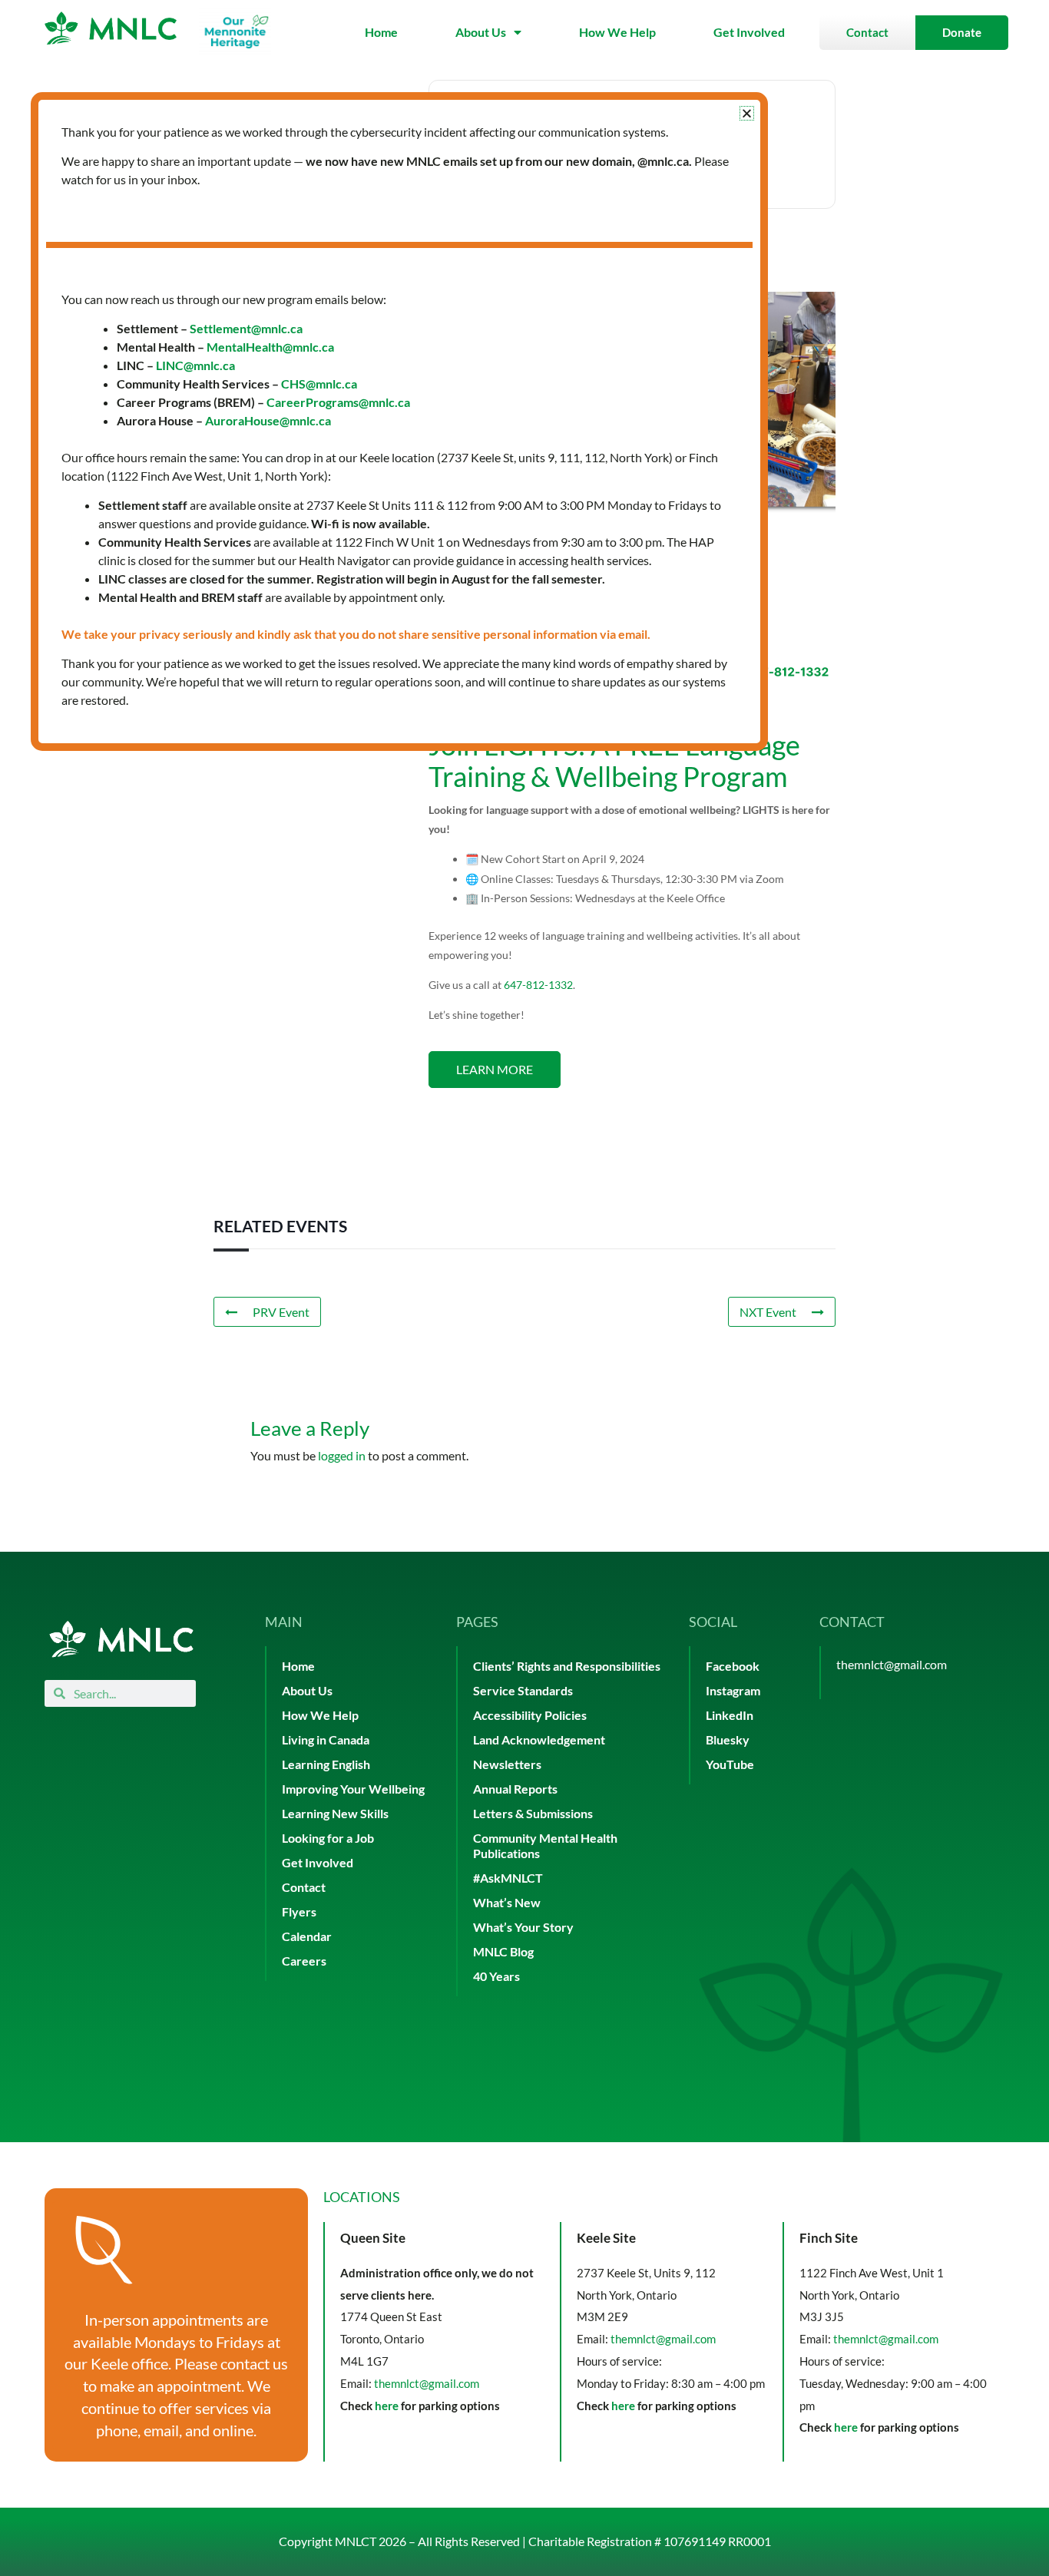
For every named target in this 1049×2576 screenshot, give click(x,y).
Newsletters (507, 1764)
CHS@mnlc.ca (319, 384)
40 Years (496, 1976)
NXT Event (768, 1312)
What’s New (507, 1902)
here (387, 2406)
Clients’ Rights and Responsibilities (567, 1666)
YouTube (730, 1764)
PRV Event (281, 1312)
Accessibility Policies (530, 1715)
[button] (747, 113)
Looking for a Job (328, 1838)
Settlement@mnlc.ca (246, 328)
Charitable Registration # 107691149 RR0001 (650, 2541)
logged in (342, 1455)
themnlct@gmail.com (892, 1664)
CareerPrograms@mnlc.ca (338, 402)
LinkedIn (730, 1715)
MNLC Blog (503, 1951)
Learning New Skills (335, 1813)
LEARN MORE (495, 1069)
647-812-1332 (538, 985)
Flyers (299, 1911)
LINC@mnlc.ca (195, 365)
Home (381, 32)
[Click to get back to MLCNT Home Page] (121, 1639)
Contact (304, 1887)
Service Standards (523, 1690)
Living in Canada (326, 1739)
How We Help (617, 32)
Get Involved (749, 32)
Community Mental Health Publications (545, 1845)
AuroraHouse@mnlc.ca (268, 420)
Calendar (307, 1936)
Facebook (733, 1666)
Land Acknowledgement (539, 1739)
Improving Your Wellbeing (353, 1789)
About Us (481, 32)
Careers (304, 1961)
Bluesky (728, 1739)
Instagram (733, 1690)
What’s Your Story (523, 1927)
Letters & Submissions (533, 1813)
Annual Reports (515, 1789)
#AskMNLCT (508, 1878)
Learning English (326, 1764)
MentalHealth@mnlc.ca (270, 347)
